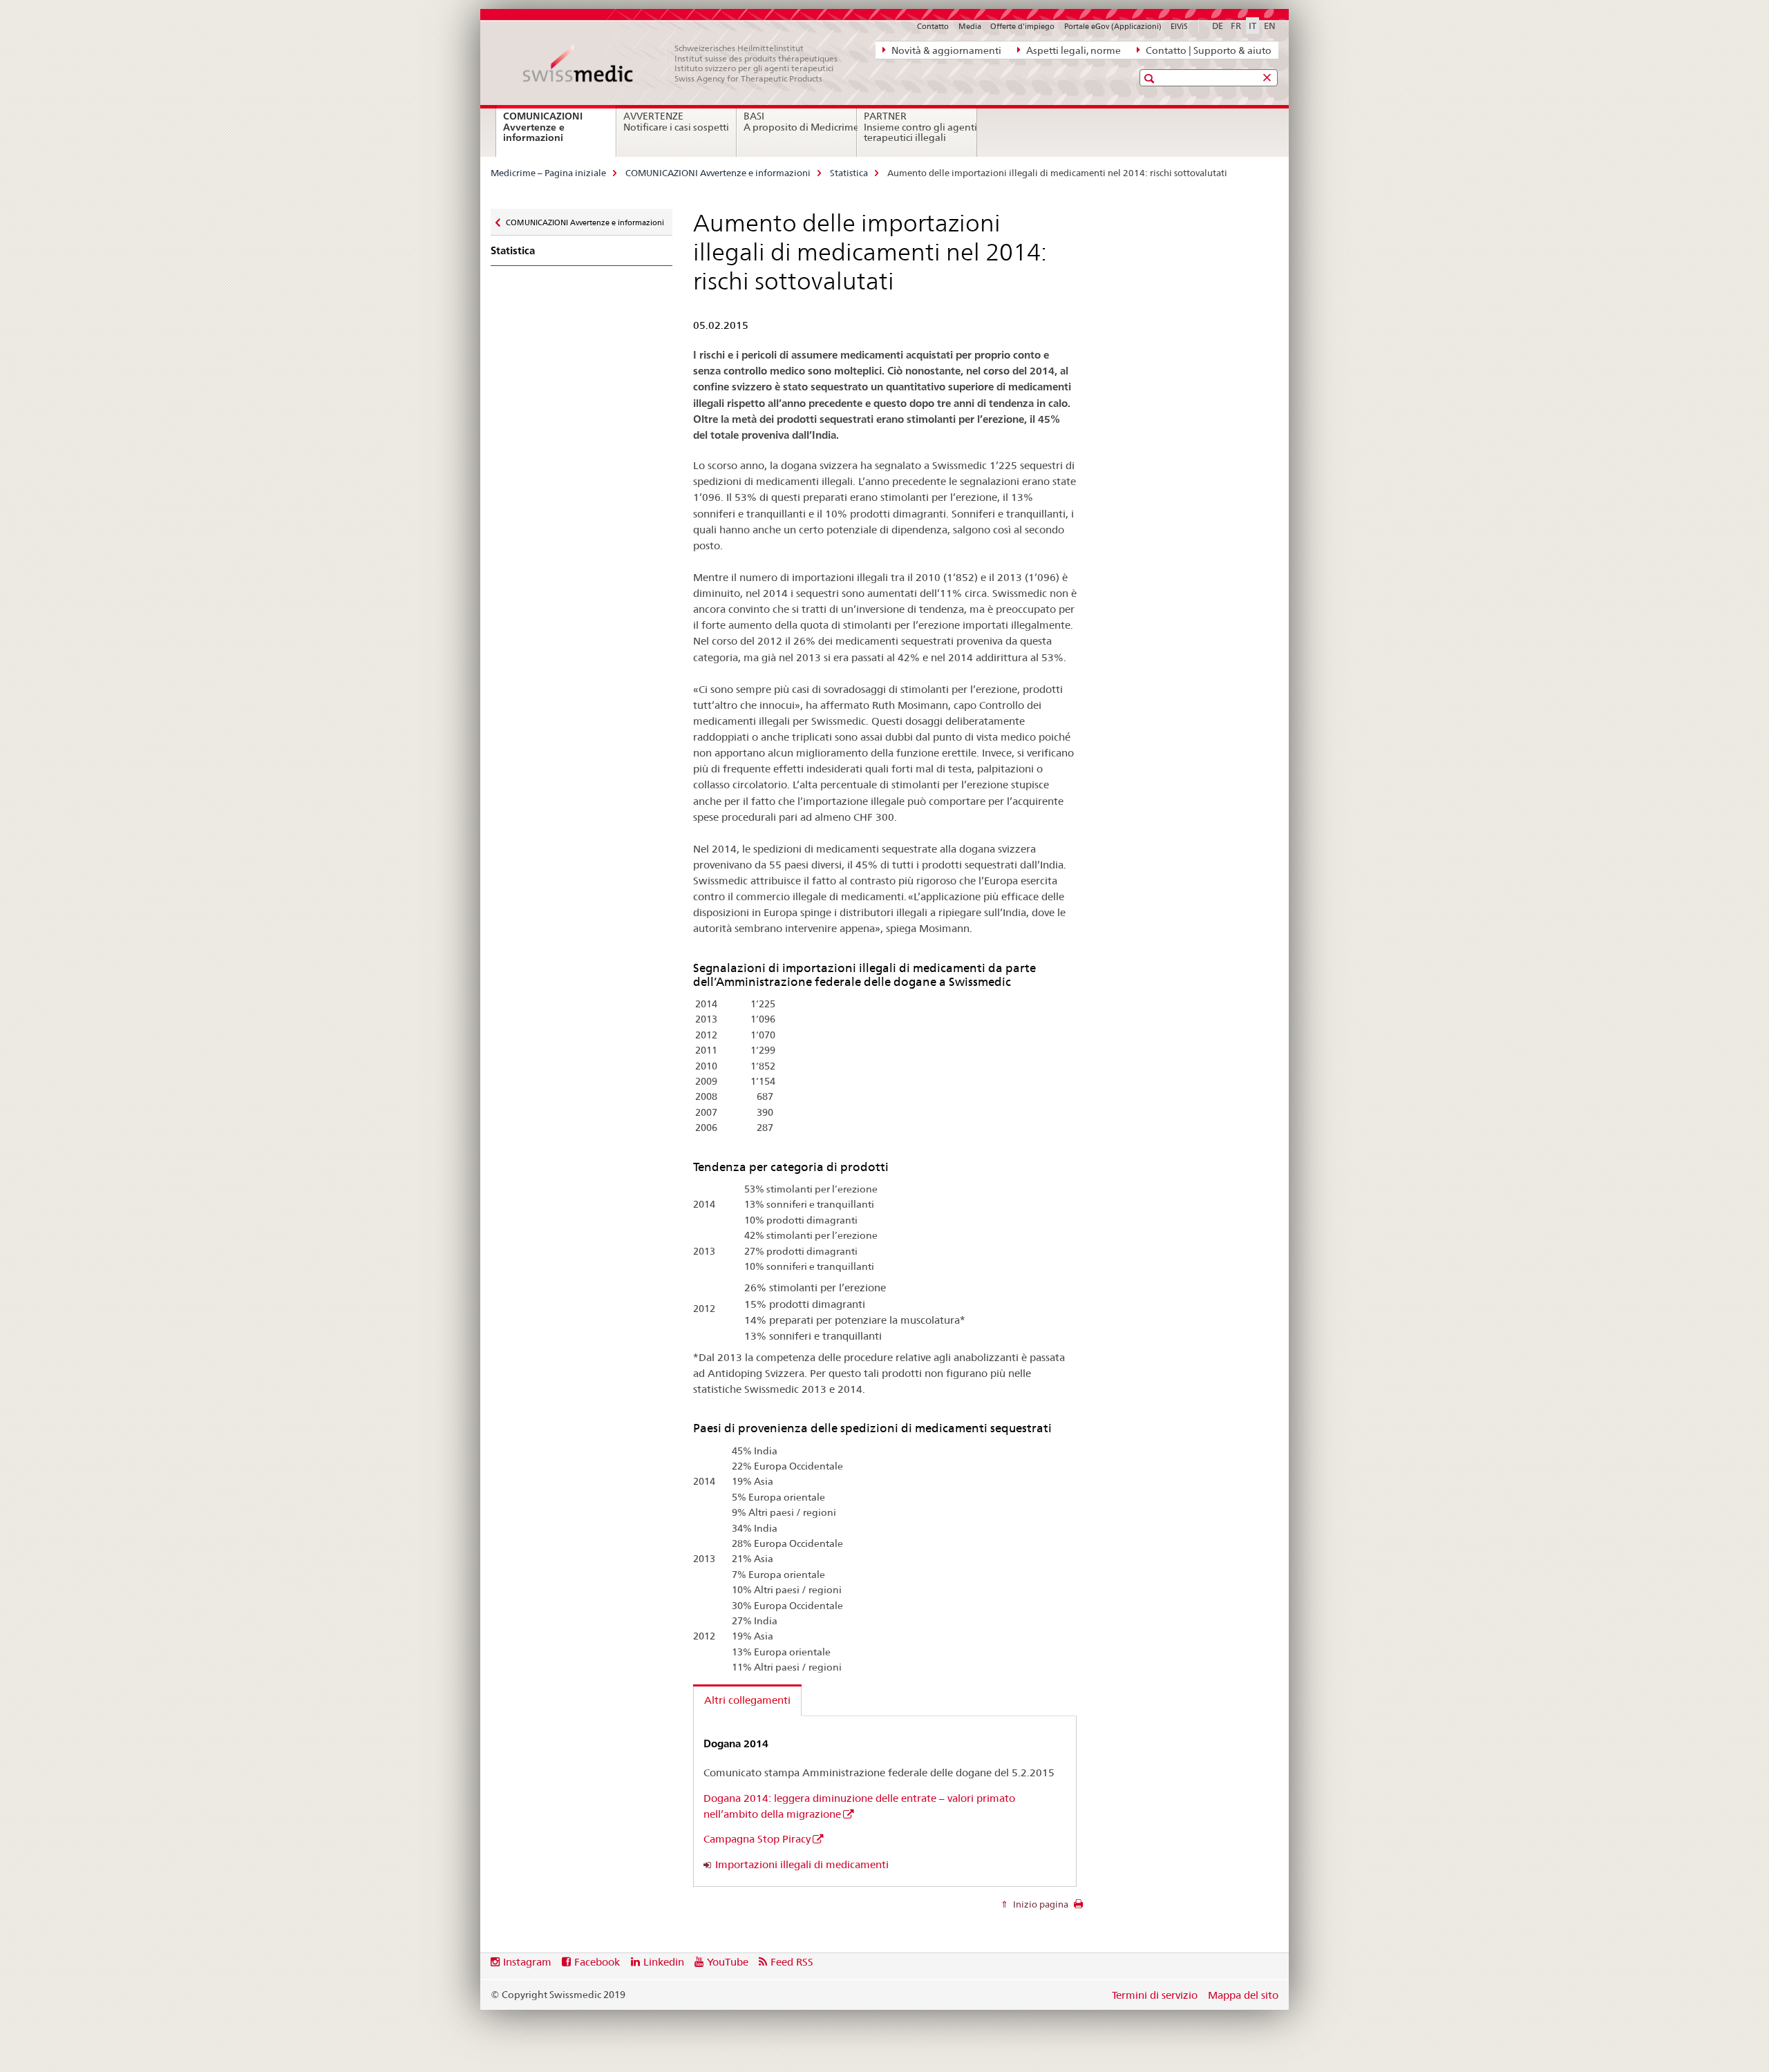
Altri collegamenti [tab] (747, 1700)
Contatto (933, 26)
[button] (1151, 78)
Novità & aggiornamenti (945, 50)
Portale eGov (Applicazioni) (1113, 26)
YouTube (728, 1962)
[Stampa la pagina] (1078, 1908)
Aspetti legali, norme (1072, 50)
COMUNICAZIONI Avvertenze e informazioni (550, 132)
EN (1270, 26)
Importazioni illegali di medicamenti (802, 1864)
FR (1236, 26)
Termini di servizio (1155, 1995)
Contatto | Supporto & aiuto (1208, 50)
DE (1218, 26)
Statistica (849, 173)
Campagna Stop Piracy (757, 1839)
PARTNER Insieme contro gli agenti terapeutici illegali (920, 127)
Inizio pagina (1040, 1904)
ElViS (1179, 26)
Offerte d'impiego (1022, 26)
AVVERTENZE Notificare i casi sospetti (676, 122)
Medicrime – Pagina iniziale (548, 173)
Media (970, 26)
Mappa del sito (1243, 1995)
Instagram (527, 1962)
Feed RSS (792, 1962)
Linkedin (664, 1962)
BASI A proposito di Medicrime (800, 122)
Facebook (597, 1962)
